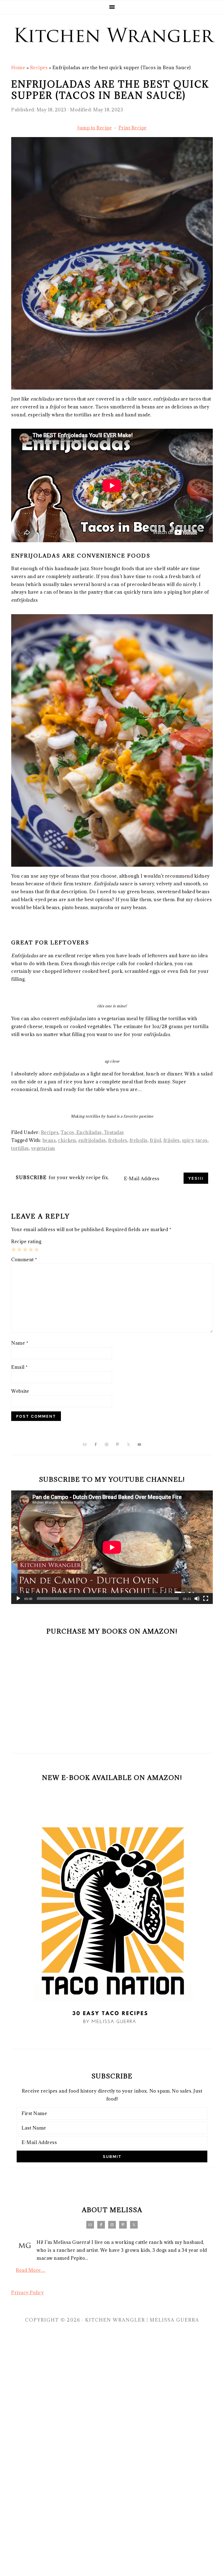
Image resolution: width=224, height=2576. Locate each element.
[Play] (18, 1599)
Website (20, 1391)
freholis (138, 1140)
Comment (24, 1260)
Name (20, 1343)
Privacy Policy (27, 2293)
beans (49, 1140)
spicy (188, 1140)
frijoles (172, 1140)
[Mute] (197, 1599)
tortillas (20, 1148)
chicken (67, 1140)
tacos (202, 1140)
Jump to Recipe (95, 128)
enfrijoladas (92, 1140)
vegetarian (43, 1148)
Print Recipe (133, 128)
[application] (112, 1547)
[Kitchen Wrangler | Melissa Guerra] (112, 51)
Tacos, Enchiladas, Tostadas (92, 1132)
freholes (118, 1140)
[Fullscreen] (206, 1599)
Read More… (31, 2270)
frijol (155, 1140)
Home (18, 68)
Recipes (39, 68)
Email (20, 1367)
